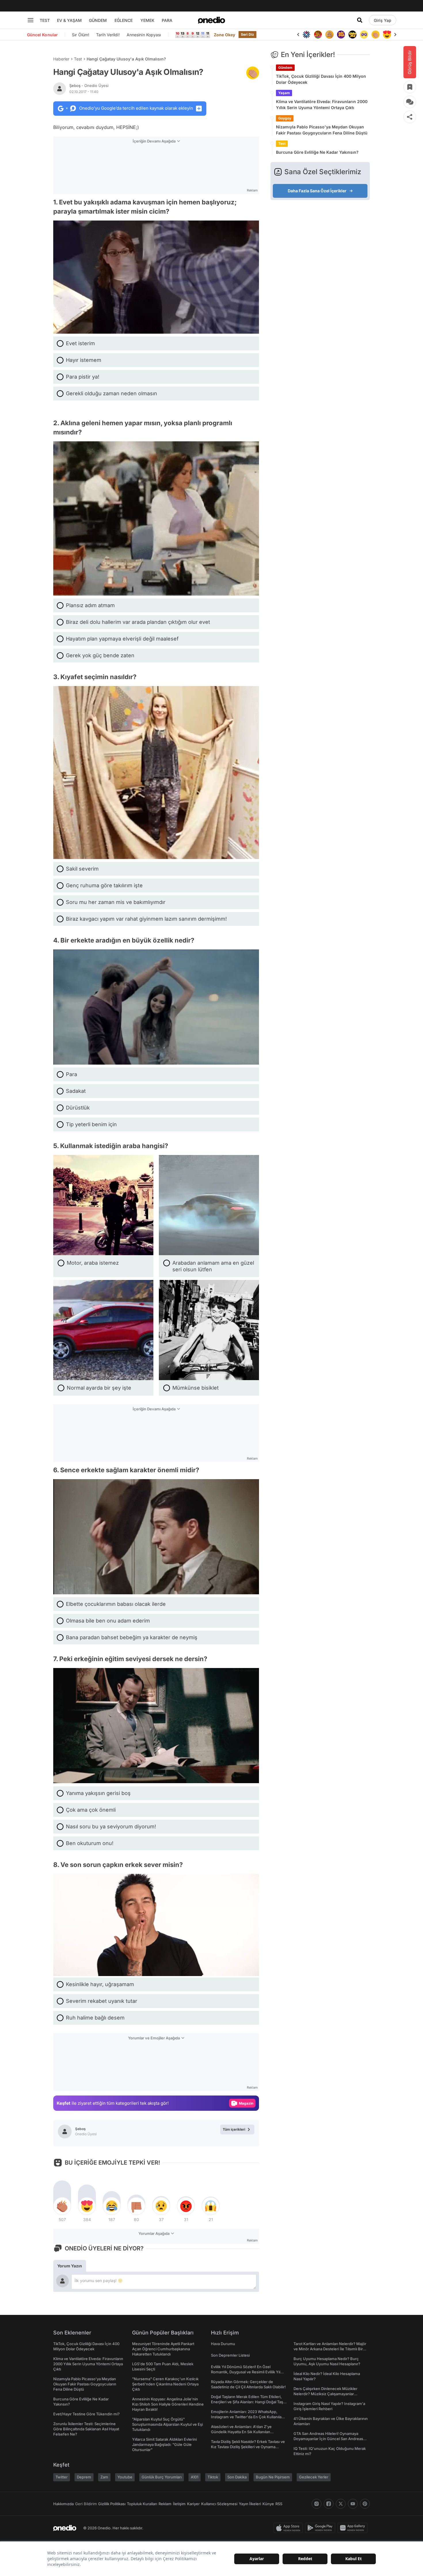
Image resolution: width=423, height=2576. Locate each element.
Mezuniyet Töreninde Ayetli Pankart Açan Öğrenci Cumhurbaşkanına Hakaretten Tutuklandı (163, 2349)
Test (78, 59)
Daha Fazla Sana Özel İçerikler (317, 191)
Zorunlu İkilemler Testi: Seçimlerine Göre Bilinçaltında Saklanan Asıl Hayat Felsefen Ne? (86, 2429)
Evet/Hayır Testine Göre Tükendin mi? (86, 2414)
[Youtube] (353, 2504)
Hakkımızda (63, 2504)
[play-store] (321, 2528)
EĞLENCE (124, 20)
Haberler (61, 59)
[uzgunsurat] (387, 35)
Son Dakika (237, 2477)
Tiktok (213, 2477)
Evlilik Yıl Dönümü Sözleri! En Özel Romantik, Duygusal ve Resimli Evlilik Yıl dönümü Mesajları (246, 2372)
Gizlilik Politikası (112, 2504)
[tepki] (62, 2206)
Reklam (165, 2504)
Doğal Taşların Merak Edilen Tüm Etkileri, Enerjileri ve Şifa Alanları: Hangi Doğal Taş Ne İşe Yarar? (247, 2402)
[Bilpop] (329, 35)
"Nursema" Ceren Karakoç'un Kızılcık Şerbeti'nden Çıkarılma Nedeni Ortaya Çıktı (165, 2384)
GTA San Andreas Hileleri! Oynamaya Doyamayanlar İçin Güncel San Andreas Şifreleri (328, 2439)
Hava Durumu (223, 2344)
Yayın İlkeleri (250, 2504)
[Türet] (306, 35)
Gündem (285, 68)
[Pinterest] (365, 2504)
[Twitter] (341, 2504)
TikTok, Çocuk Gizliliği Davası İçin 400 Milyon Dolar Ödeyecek (321, 79)
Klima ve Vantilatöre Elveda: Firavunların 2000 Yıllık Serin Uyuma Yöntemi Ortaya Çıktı (322, 105)
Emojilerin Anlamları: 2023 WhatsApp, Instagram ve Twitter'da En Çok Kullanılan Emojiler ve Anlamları (247, 2417)
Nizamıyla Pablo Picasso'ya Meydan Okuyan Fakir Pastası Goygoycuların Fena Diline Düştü (322, 130)
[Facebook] (329, 2504)
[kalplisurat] (376, 35)
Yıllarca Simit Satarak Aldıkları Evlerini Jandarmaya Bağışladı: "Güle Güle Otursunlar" (164, 2444)
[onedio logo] (211, 20)
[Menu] (31, 20)
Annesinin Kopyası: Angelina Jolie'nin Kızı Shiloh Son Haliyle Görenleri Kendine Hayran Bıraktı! (168, 2404)
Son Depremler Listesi (230, 2355)
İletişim (179, 2504)
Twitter (62, 2477)
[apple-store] (289, 2528)
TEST (45, 20)
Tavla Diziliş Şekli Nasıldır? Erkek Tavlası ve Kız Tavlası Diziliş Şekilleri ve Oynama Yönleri (248, 2447)
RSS (279, 2504)
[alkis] (364, 35)
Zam (104, 2477)
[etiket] (253, 73)
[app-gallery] (354, 2528)
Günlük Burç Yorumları (162, 2477)
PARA (167, 20)
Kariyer (193, 2504)
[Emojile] (341, 35)
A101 (195, 2477)
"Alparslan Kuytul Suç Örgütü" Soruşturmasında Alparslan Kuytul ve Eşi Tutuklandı (167, 2424)
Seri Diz (247, 34)
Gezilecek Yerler (314, 2477)
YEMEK (147, 20)
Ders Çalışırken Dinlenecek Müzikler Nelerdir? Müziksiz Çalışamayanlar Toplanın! (325, 2394)
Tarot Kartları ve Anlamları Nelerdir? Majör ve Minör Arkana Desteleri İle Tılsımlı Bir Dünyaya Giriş (330, 2349)
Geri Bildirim (86, 2504)
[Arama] (360, 20)
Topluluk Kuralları (142, 2504)
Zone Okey (224, 35)
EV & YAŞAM (69, 20)
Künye (268, 2504)
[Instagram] (317, 2504)
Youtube (125, 2477)
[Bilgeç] (318, 35)
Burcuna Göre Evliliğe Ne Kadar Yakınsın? (317, 152)
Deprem (84, 2477)
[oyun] (352, 35)
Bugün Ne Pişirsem (273, 2477)
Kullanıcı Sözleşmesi (219, 2504)
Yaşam (284, 93)
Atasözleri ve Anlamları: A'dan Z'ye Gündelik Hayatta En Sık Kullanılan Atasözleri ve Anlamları (241, 2432)
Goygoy (285, 118)
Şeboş (89, 86)
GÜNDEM (98, 20)
